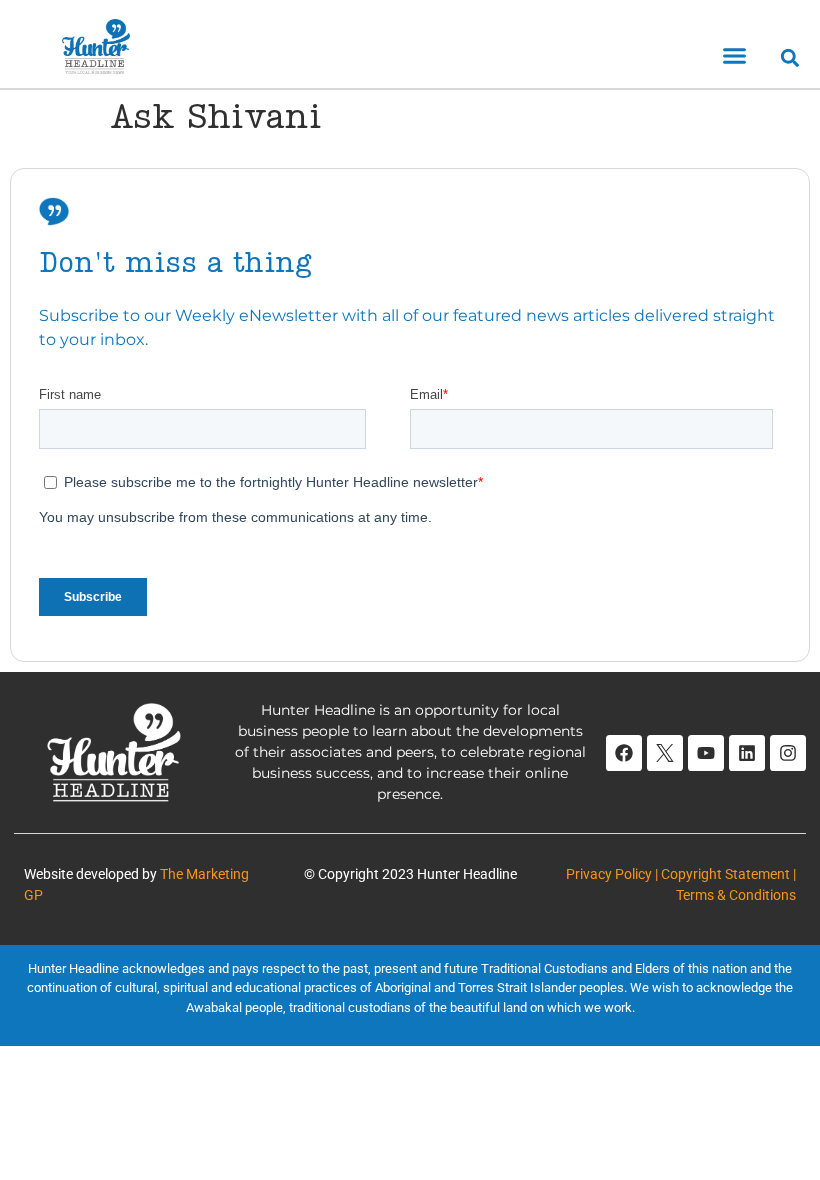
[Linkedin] (747, 753)
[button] (735, 56)
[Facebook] (624, 753)
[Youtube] (706, 753)
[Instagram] (788, 753)
